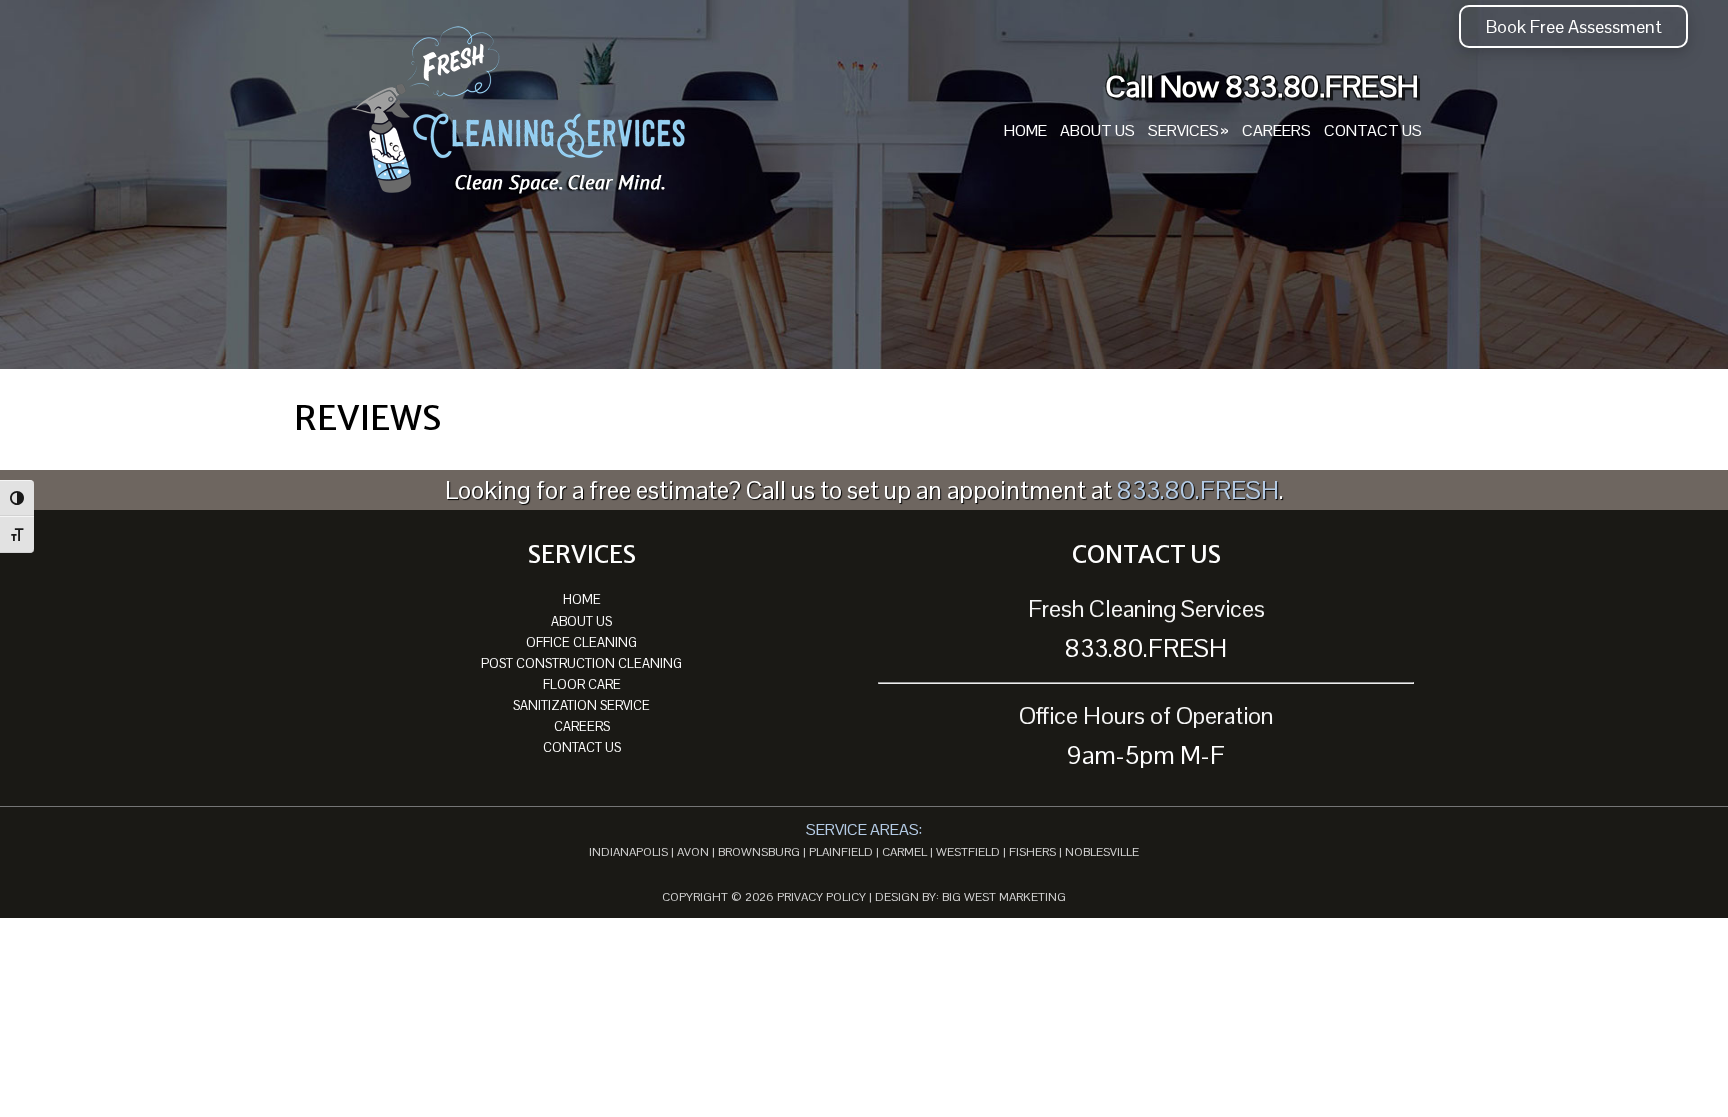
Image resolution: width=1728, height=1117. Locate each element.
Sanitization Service (581, 705)
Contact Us (582, 747)
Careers (582, 726)
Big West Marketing (1004, 897)
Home (582, 599)
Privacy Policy (821, 897)
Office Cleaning (581, 642)
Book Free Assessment (1574, 26)
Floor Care (582, 684)
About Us (581, 621)
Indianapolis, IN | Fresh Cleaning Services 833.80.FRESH (519, 112)
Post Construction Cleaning (581, 663)
